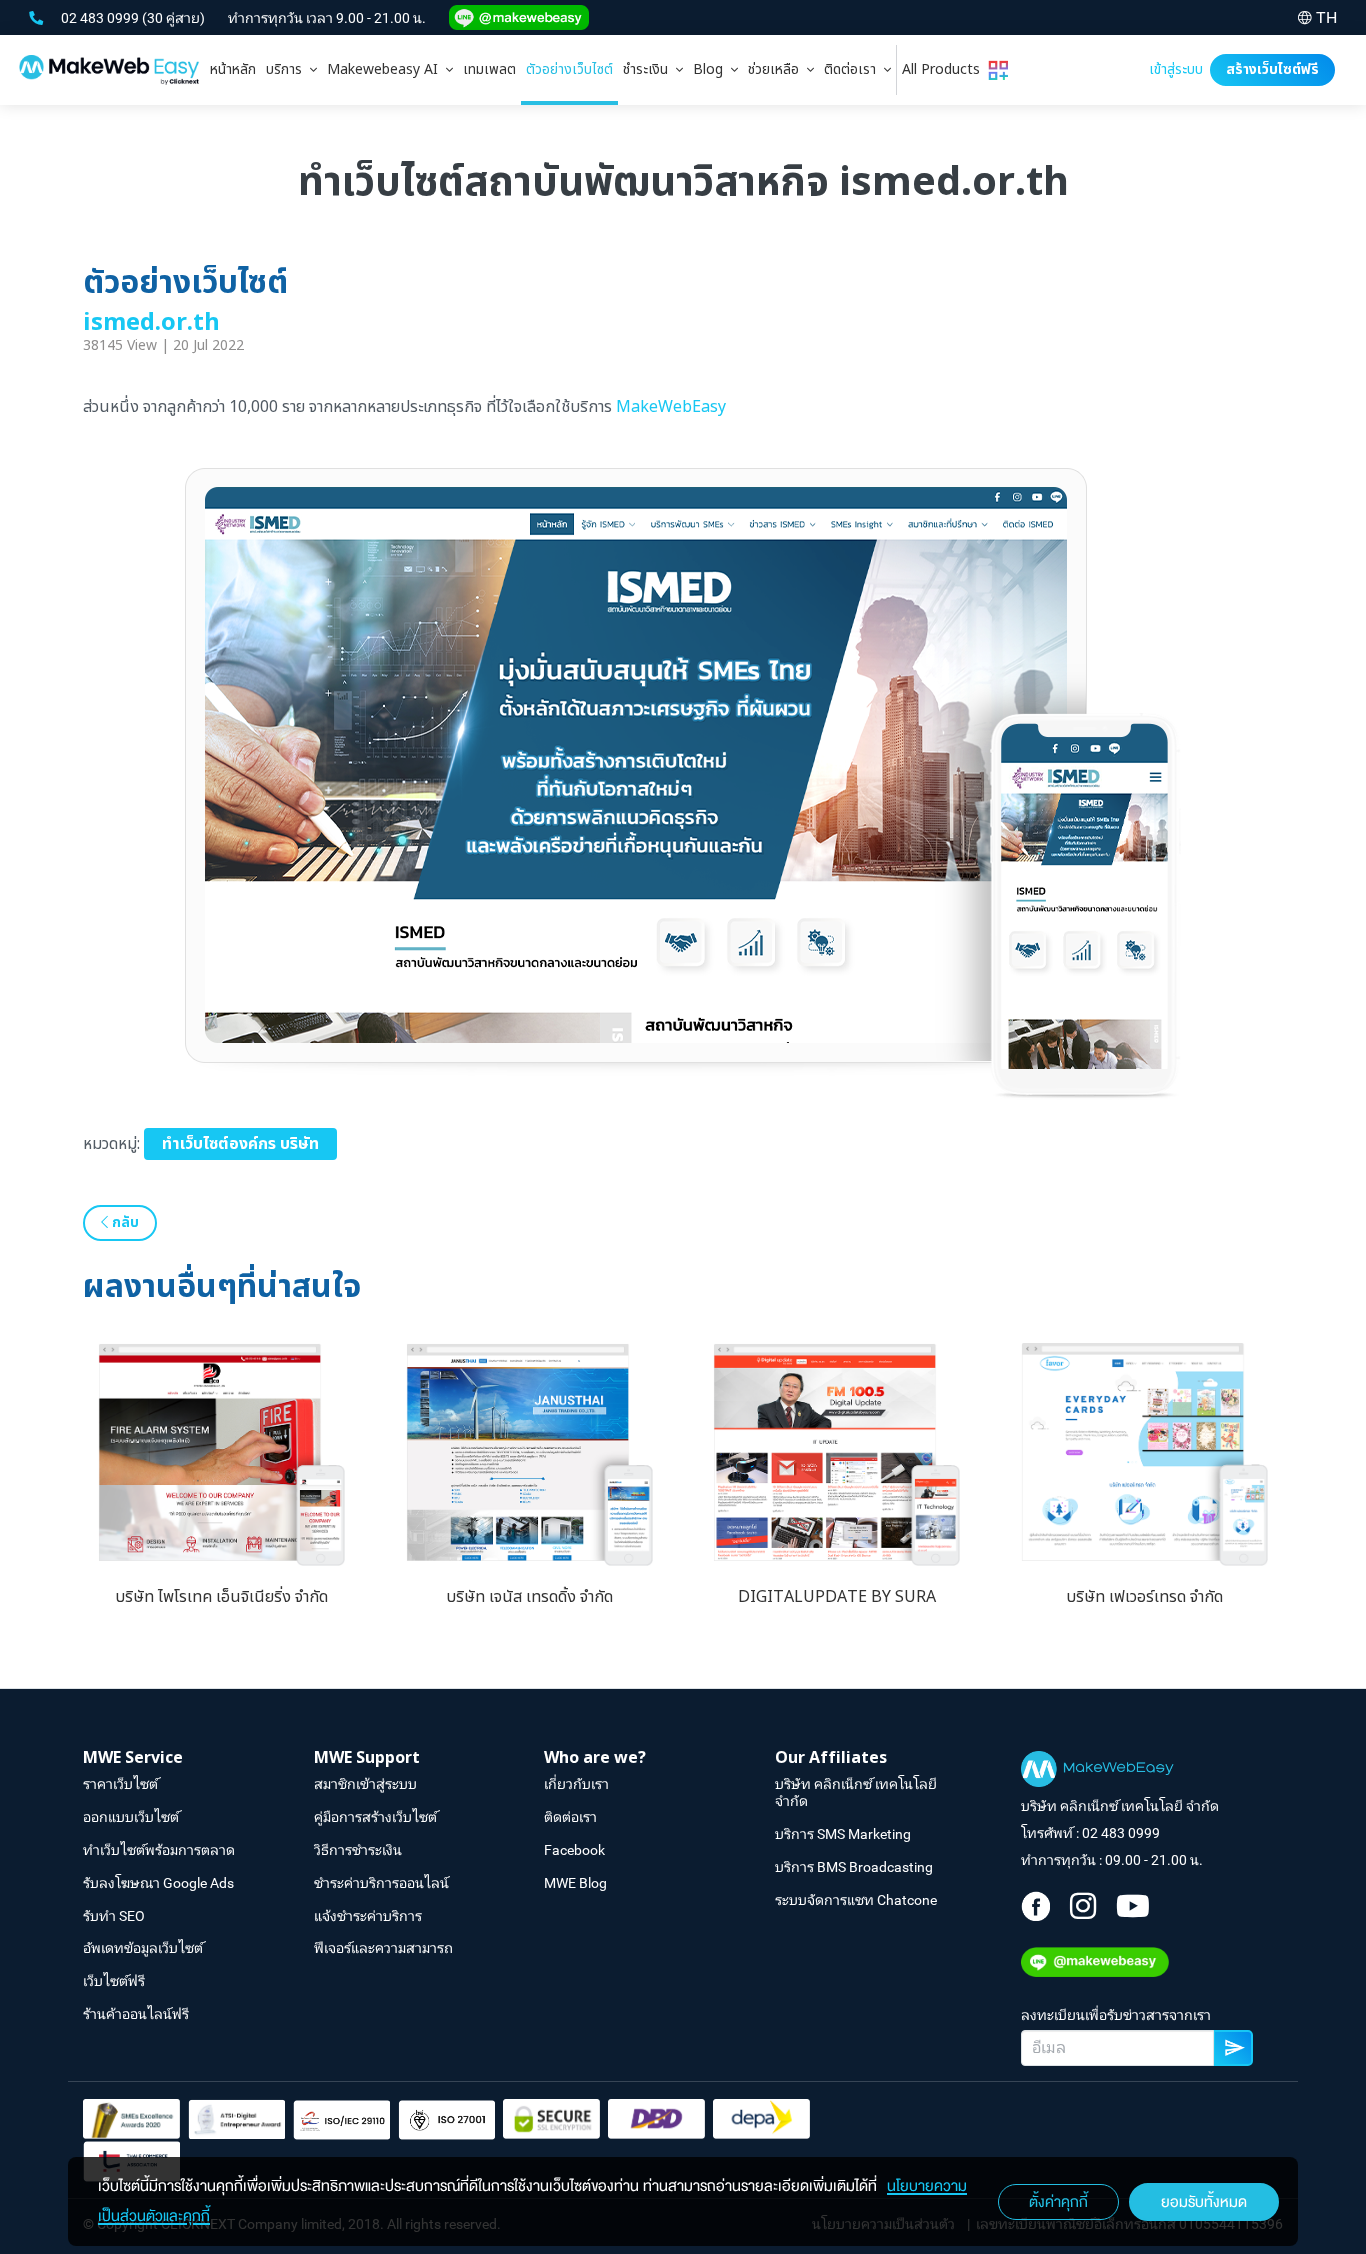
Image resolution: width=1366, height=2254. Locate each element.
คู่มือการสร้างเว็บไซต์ (375, 1817)
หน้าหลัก (233, 69)
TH (1326, 17)
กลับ (123, 1222)
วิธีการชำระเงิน (358, 1850)
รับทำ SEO (114, 1916)
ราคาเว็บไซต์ (120, 1784)
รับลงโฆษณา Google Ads (158, 1883)
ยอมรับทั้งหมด (1204, 2202)
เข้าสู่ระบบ (1176, 69)
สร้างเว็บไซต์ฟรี (1272, 69)
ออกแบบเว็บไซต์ (131, 1817)
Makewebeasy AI (386, 69)
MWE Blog (575, 1883)
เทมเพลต (489, 69)
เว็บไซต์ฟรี (114, 1981)
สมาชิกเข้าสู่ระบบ (365, 1784)
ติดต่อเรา (854, 69)
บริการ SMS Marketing (843, 1834)
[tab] (291, 70)
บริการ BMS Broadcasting (854, 1867)
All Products (945, 69)
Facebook (574, 1850)
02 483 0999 (101, 18)
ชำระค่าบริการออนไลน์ (381, 1883)
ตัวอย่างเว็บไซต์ (569, 69)
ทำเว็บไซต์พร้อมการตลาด (159, 1850)
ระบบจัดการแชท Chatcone (856, 1900)
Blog (712, 69)
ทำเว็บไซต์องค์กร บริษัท (240, 1144)
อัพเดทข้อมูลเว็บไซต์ (143, 1948)
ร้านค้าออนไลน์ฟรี (136, 2014)
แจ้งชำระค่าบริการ (368, 1916)
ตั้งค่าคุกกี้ (1058, 2202)
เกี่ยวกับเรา (576, 1784)
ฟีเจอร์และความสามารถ (383, 1948)
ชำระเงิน (649, 69)
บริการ (288, 69)
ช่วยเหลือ (777, 69)
